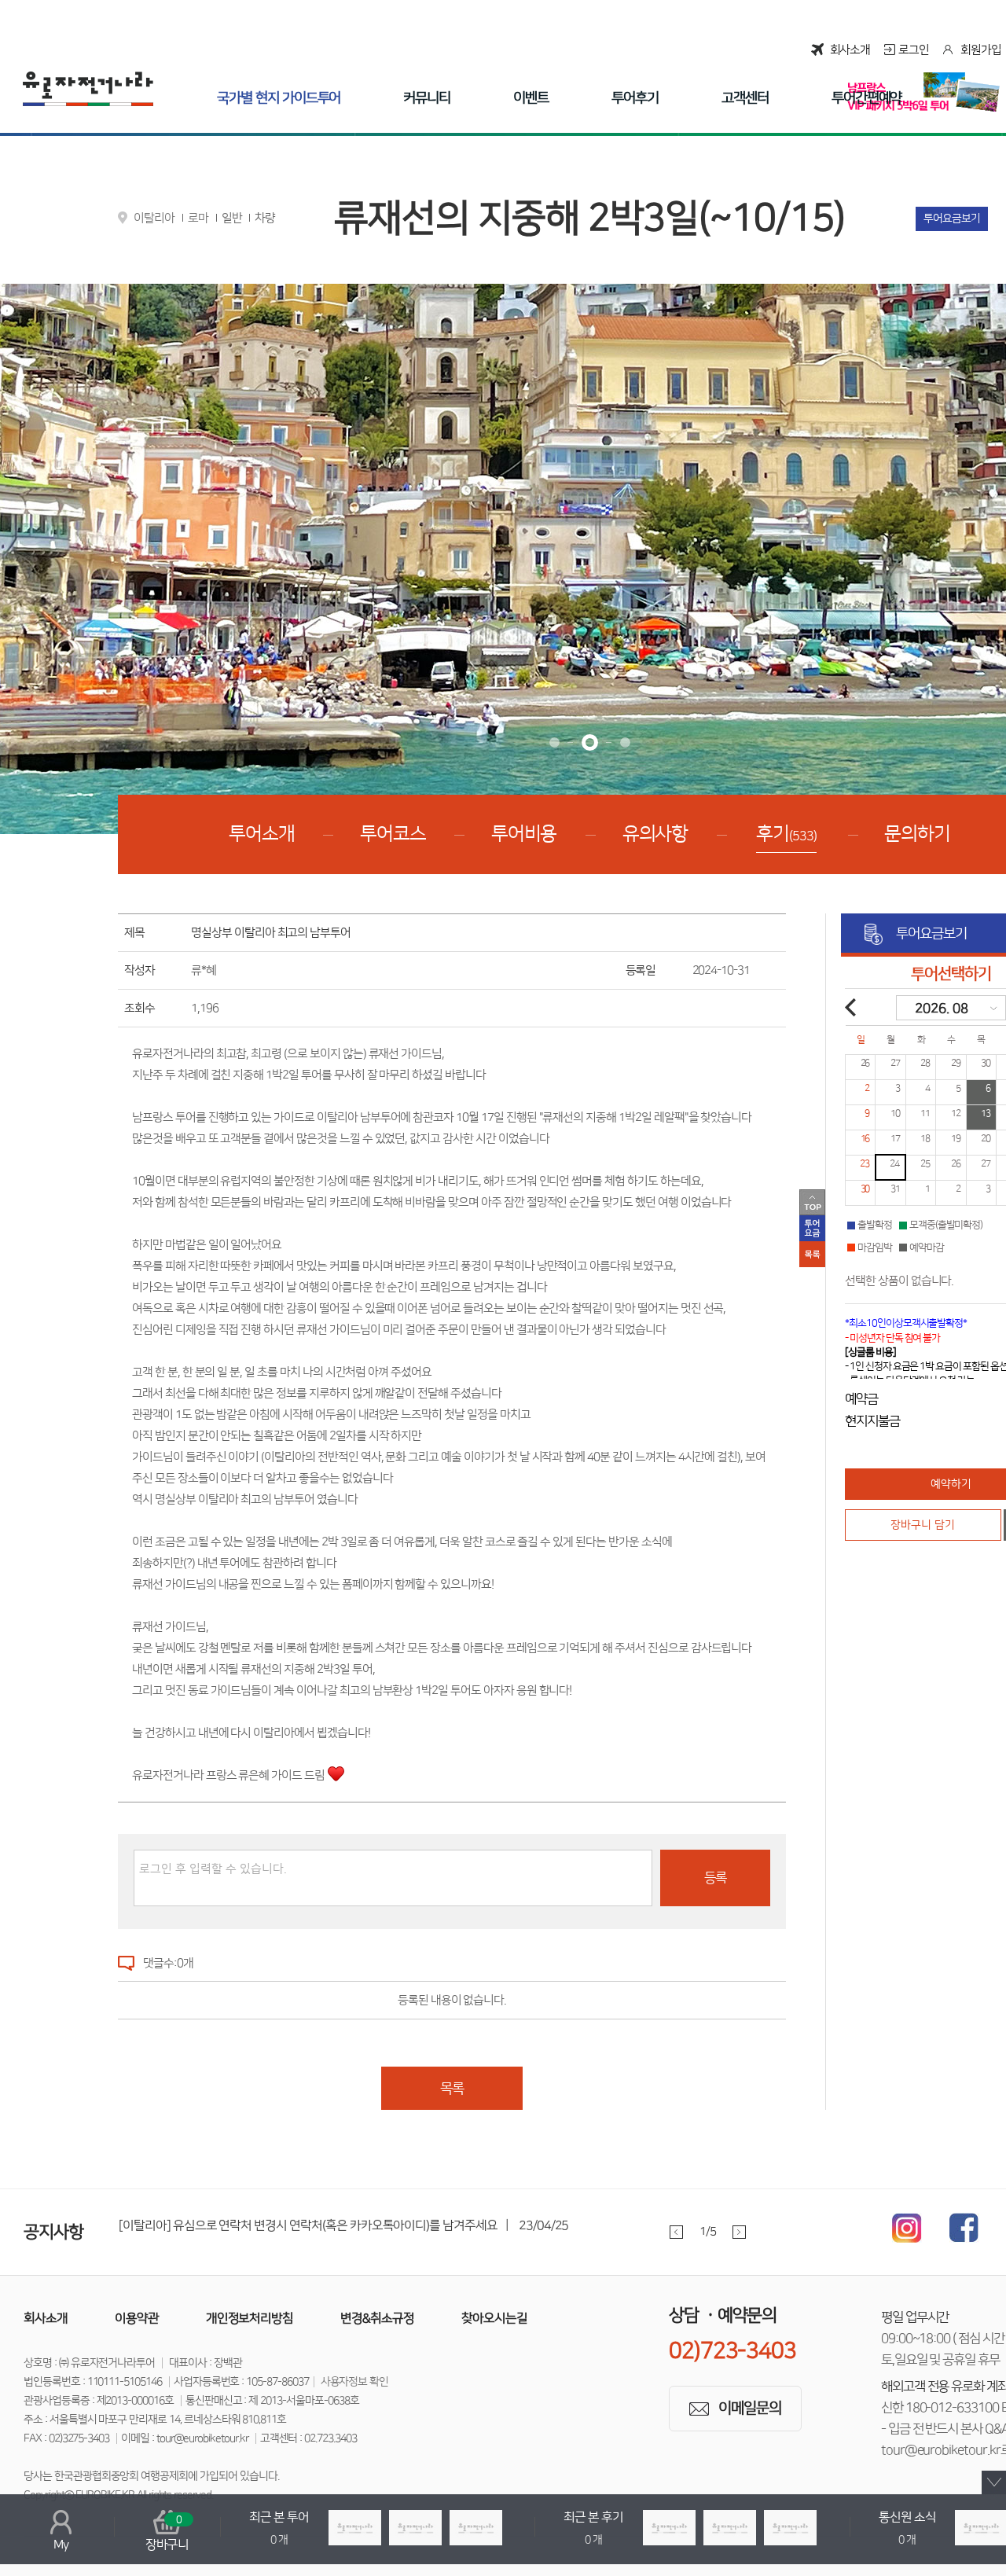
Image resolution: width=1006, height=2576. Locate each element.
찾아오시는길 (494, 2318)
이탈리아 (154, 218)
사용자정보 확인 (355, 2382)
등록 (715, 1878)
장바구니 (167, 2533)
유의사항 (655, 834)
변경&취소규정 (377, 2318)
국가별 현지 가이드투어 (279, 98)
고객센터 (745, 98)
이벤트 (531, 98)
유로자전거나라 (88, 89)
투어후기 (635, 98)
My (61, 2545)
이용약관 (137, 2318)
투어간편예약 (867, 98)
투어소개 (262, 834)
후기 (786, 834)
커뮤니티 (427, 98)
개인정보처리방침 (250, 2318)
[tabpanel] (455, 2231)
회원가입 (981, 50)
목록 (452, 2089)
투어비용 (524, 834)
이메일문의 (750, 2408)
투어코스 (393, 834)
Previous (676, 2232)
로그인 (914, 50)
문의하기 (917, 834)
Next (739, 2232)
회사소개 (850, 50)
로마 (198, 218)
